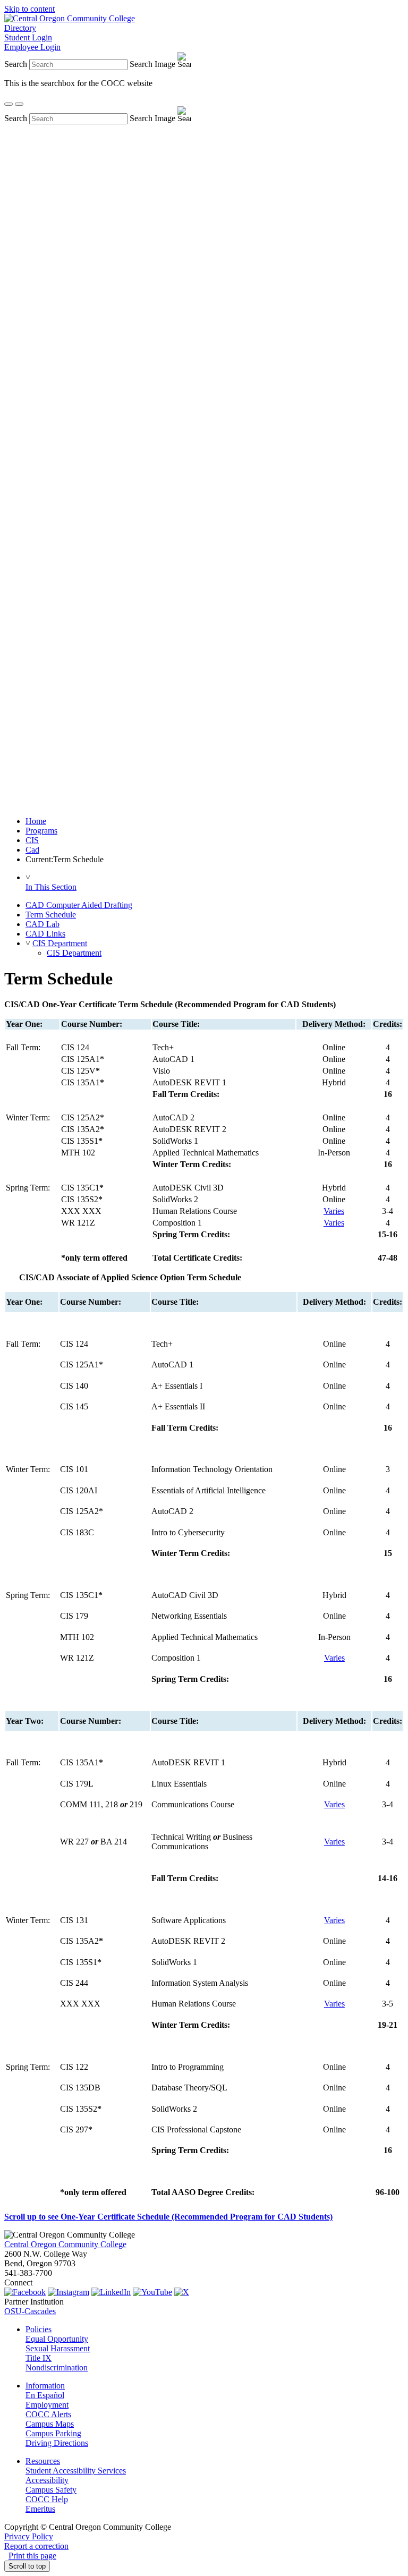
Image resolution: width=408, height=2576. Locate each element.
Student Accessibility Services (76, 2471)
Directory (20, 28)
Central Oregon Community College (65, 2244)
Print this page (32, 2556)
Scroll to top (27, 2566)
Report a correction (36, 2546)
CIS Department (60, 943)
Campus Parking (53, 2433)
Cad (32, 850)
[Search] (8, 104)
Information (45, 2386)
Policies (39, 2329)
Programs (41, 831)
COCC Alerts (48, 2414)
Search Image (152, 64)
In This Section (51, 887)
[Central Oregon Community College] (70, 18)
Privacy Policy (29, 2536)
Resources (43, 2461)
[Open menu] (19, 104)
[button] (28, 943)
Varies (334, 1211)
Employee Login (32, 47)
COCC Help (47, 2499)
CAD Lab (42, 924)
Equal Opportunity (57, 2339)
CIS (32, 840)
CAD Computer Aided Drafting (79, 905)
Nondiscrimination (57, 2367)
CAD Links (45, 934)
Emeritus (40, 2509)
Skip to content (29, 9)
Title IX (39, 2358)
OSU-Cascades (30, 2311)
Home (36, 821)
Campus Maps (50, 2424)
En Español (45, 2395)
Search (16, 64)
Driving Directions (57, 2443)
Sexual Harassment (58, 2348)
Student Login (28, 37)
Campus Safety (51, 2490)
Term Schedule (51, 915)
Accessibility (47, 2480)
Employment (47, 2405)
